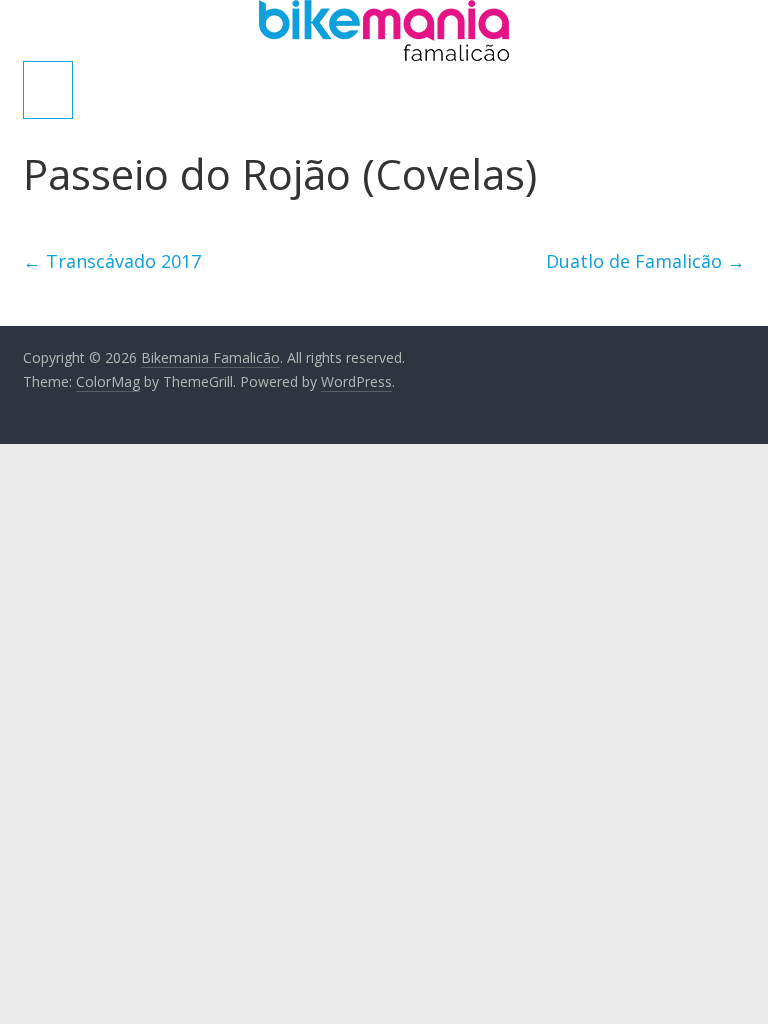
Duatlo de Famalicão (645, 261)
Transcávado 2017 (112, 261)
